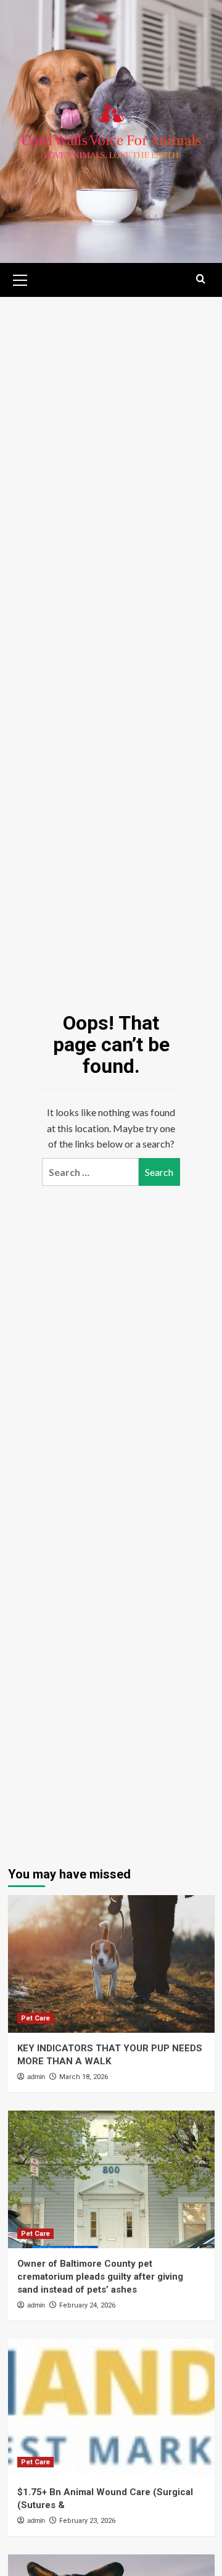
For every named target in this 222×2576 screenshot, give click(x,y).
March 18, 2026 (84, 2077)
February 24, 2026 (87, 2305)
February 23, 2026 (87, 2521)
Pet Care (35, 2018)
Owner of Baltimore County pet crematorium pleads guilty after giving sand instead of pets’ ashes (100, 2277)
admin (36, 2077)
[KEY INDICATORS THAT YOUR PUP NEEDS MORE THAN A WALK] (111, 1964)
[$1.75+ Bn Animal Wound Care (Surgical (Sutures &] (111, 2408)
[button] (20, 278)
